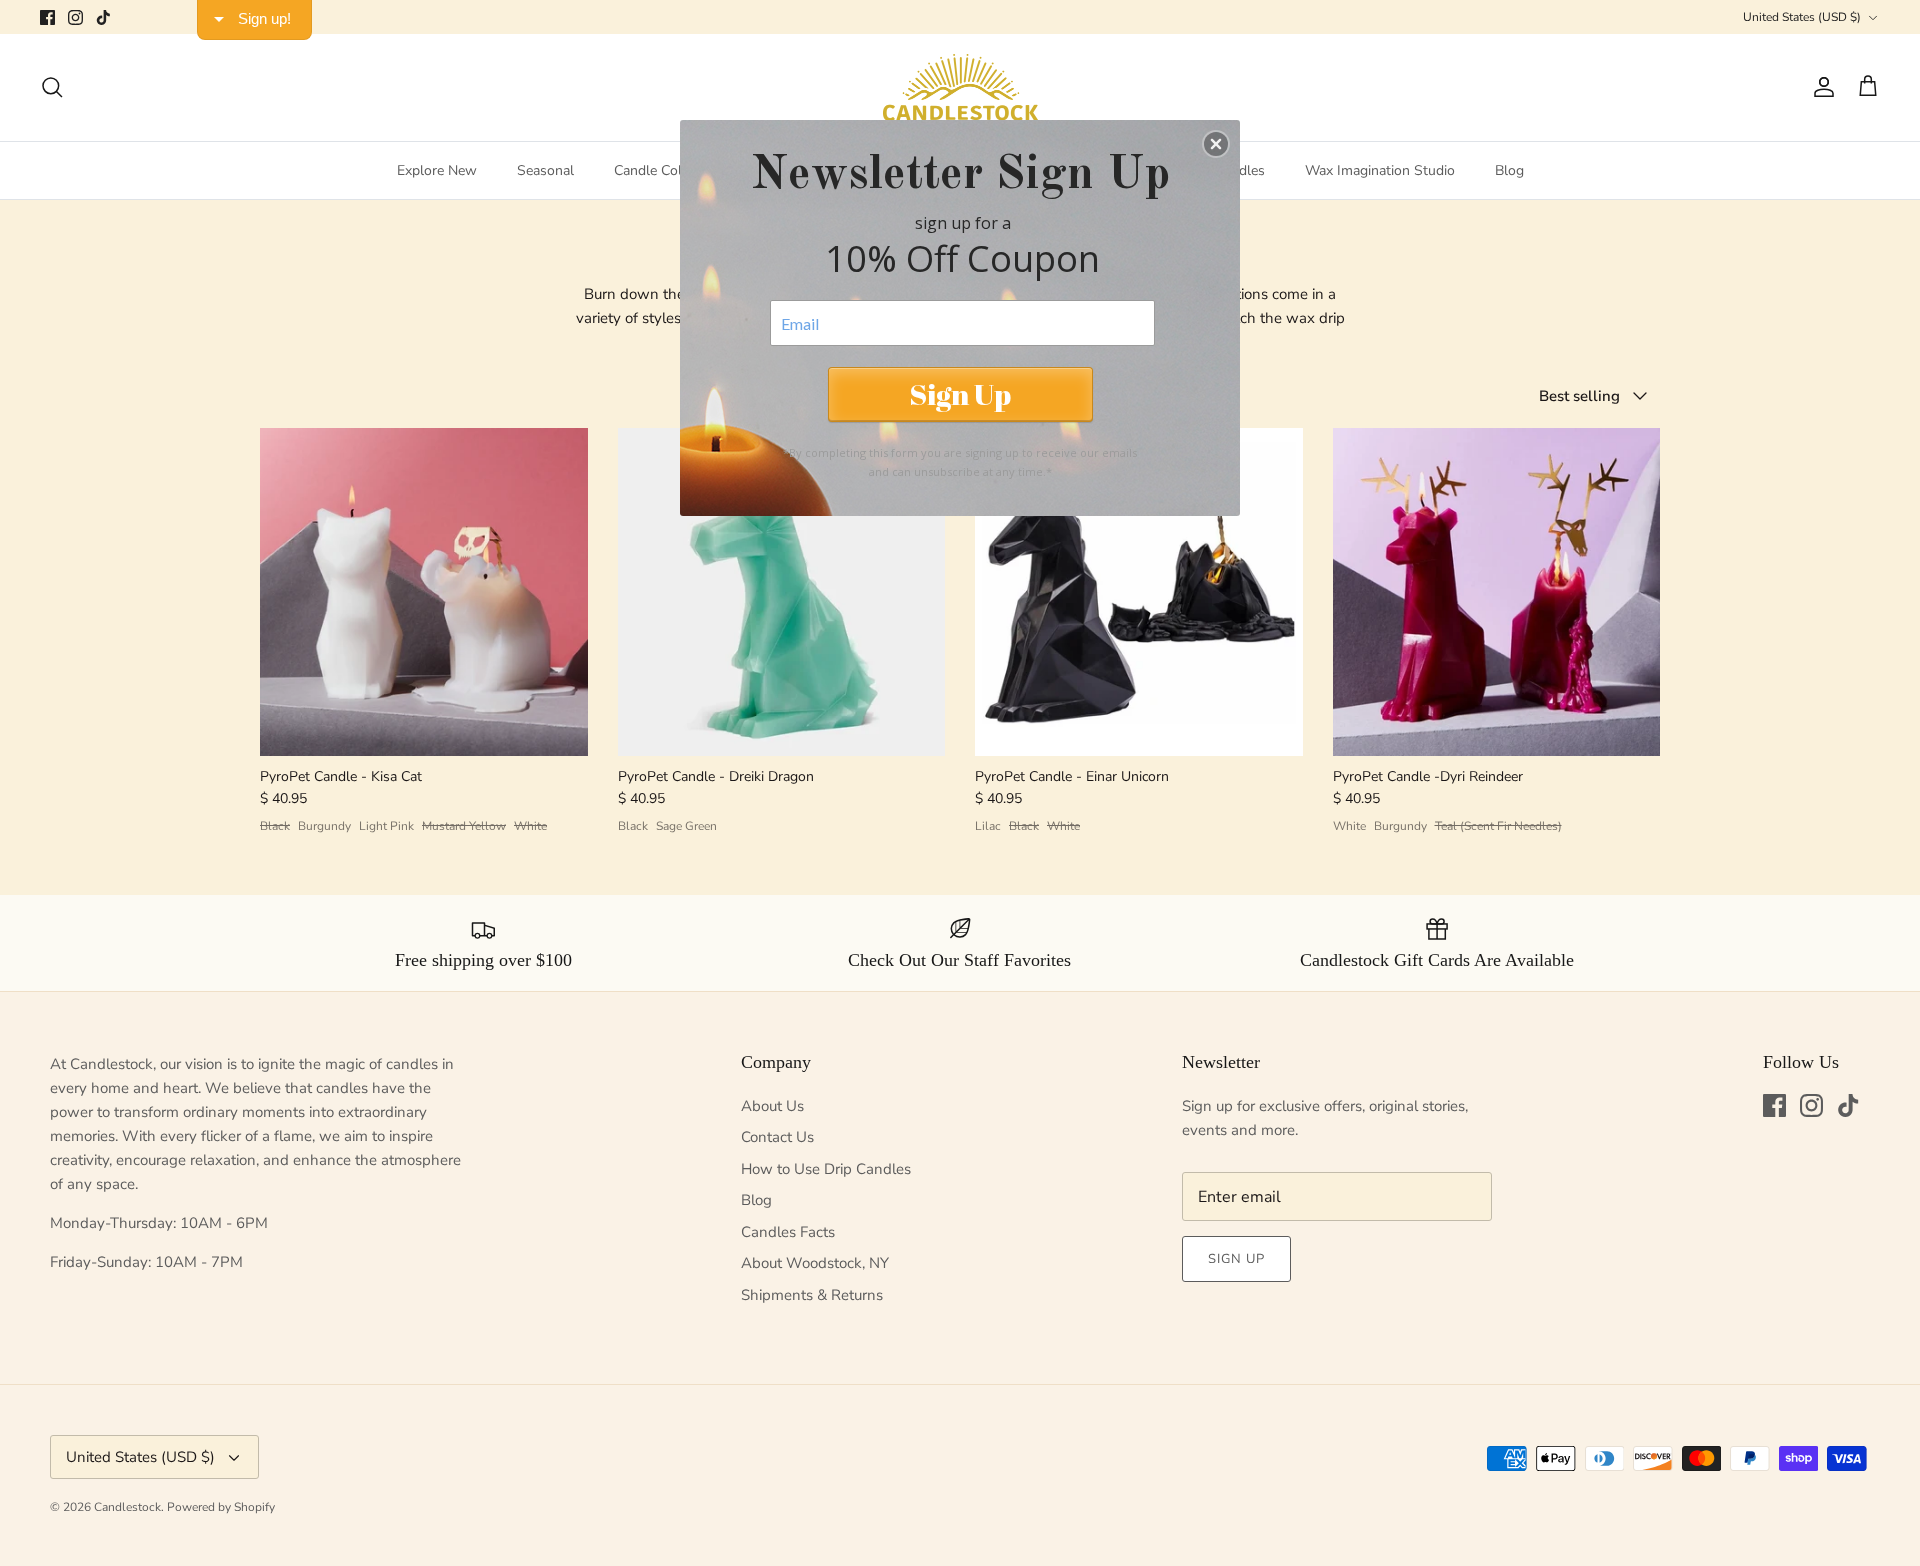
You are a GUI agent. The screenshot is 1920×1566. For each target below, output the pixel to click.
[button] (1216, 144)
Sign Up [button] (960, 393)
